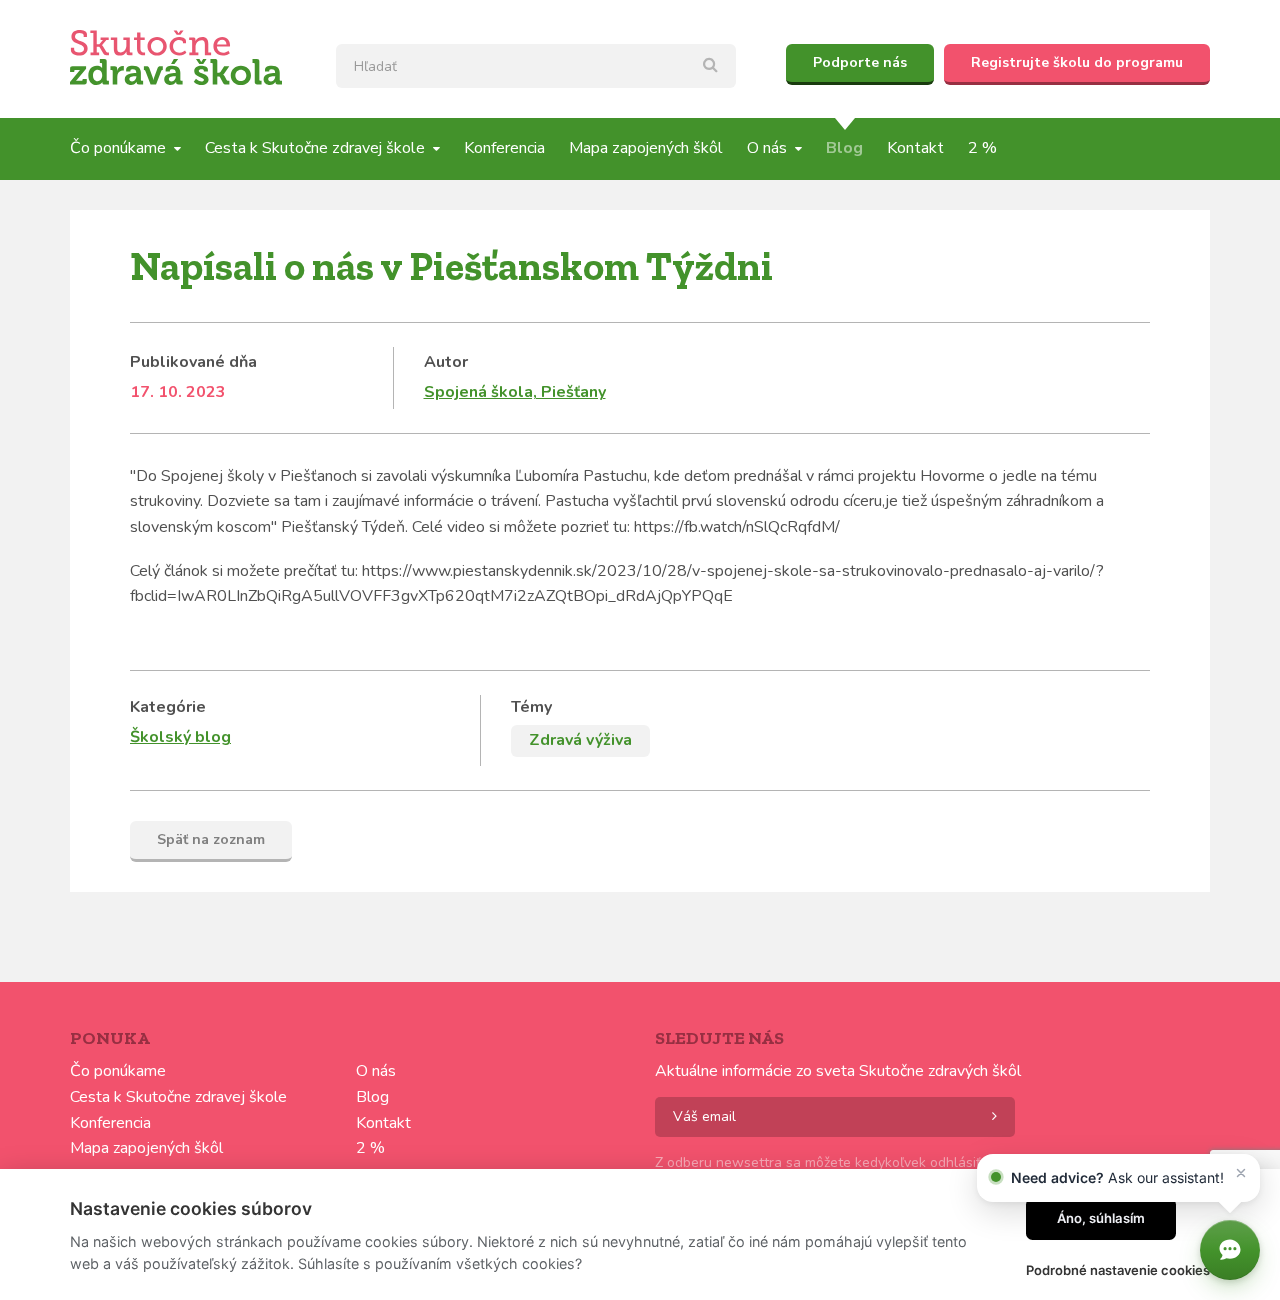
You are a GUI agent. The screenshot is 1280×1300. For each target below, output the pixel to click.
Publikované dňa (193, 362)
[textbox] (536, 66)
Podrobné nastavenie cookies (1118, 1270)
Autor (446, 362)
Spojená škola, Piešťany (515, 392)
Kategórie (168, 707)
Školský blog (180, 737)
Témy (531, 707)
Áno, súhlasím (1101, 1218)
